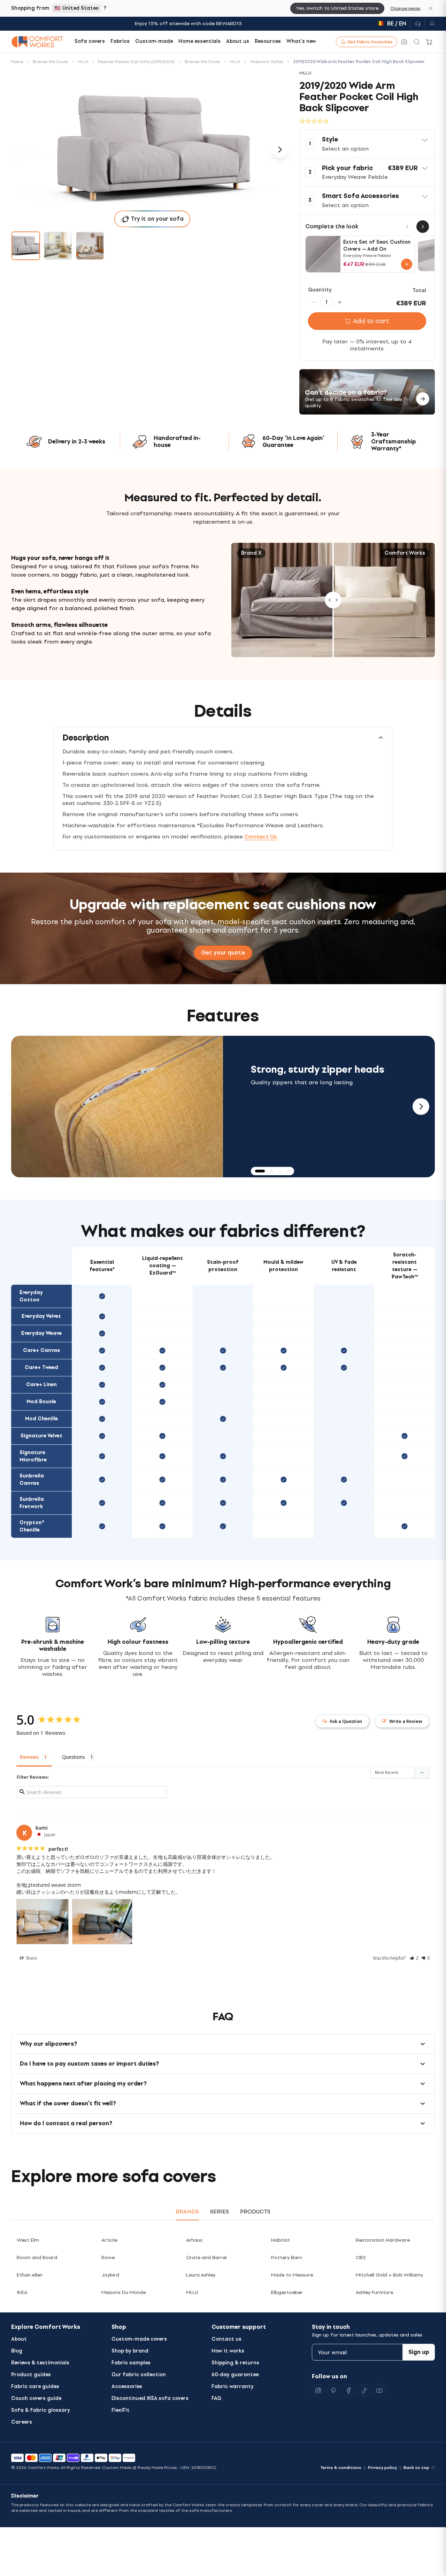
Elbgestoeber (287, 2292)
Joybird (110, 2275)
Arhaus (194, 2240)
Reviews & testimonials (40, 2363)
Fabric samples (131, 2363)
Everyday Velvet (41, 1316)
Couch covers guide (36, 2398)
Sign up (419, 2352)
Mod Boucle (41, 1402)
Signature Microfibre (33, 1456)
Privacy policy (382, 2468)
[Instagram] (318, 2391)
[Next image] (280, 150)
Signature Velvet (41, 1436)
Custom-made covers (139, 2339)
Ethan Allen (30, 2275)
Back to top (416, 2468)
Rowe (108, 2258)
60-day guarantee (235, 2375)
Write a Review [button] (406, 1721)
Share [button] (31, 1958)
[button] (367, 144)
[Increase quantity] (340, 302)
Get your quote (223, 953)
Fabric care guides (35, 2387)
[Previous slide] (25, 1107)
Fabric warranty (233, 2387)
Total (419, 291)
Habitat (280, 2240)
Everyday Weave (41, 1333)
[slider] (333, 600)
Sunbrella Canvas (32, 1480)
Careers (22, 2422)
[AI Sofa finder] (404, 42)
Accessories (127, 2387)
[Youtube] (379, 2391)
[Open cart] (429, 42)
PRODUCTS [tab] (255, 2212)
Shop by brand (130, 2351)
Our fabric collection (139, 2375)
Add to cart (371, 321)
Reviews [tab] (29, 1757)
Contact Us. (261, 837)
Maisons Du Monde (124, 2292)
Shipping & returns (235, 2363)
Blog (17, 2351)
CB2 (361, 2258)
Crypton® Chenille (32, 1526)
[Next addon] (423, 227)
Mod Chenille (41, 1419)
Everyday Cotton (31, 1296)
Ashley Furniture (374, 2292)
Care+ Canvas (41, 1350)
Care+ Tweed (41, 1367)
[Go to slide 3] (90, 246)
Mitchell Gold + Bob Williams (389, 2275)
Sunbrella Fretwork (32, 1503)
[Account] (430, 24)
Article (109, 2240)
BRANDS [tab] (187, 2212)
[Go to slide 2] (58, 246)
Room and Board (37, 2258)
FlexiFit (121, 2410)
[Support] (418, 24)
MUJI (192, 2292)
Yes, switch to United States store (337, 8)
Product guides (31, 2375)
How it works (228, 2351)
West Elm (28, 2240)
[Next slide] (421, 1107)
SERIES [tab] (220, 2212)
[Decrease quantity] (314, 302)
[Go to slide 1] (26, 246)
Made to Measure (292, 2275)
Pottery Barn (287, 2258)
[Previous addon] (407, 227)
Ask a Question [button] (346, 1721)
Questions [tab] (74, 1757)
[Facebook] (349, 2391)
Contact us (226, 2339)
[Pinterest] (333, 2391)
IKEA (22, 2292)
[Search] (417, 42)
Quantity (320, 290)
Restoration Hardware (383, 2240)
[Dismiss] (431, 8)
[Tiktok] (364, 2391)
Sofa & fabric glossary (41, 2410)
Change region (405, 8)
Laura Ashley (201, 2275)
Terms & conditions (341, 2468)
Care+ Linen (41, 1385)
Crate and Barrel (206, 2258)
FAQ (216, 2398)
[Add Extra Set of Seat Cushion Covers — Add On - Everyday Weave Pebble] (407, 264)
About (19, 2339)
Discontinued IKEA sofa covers (150, 2398)
